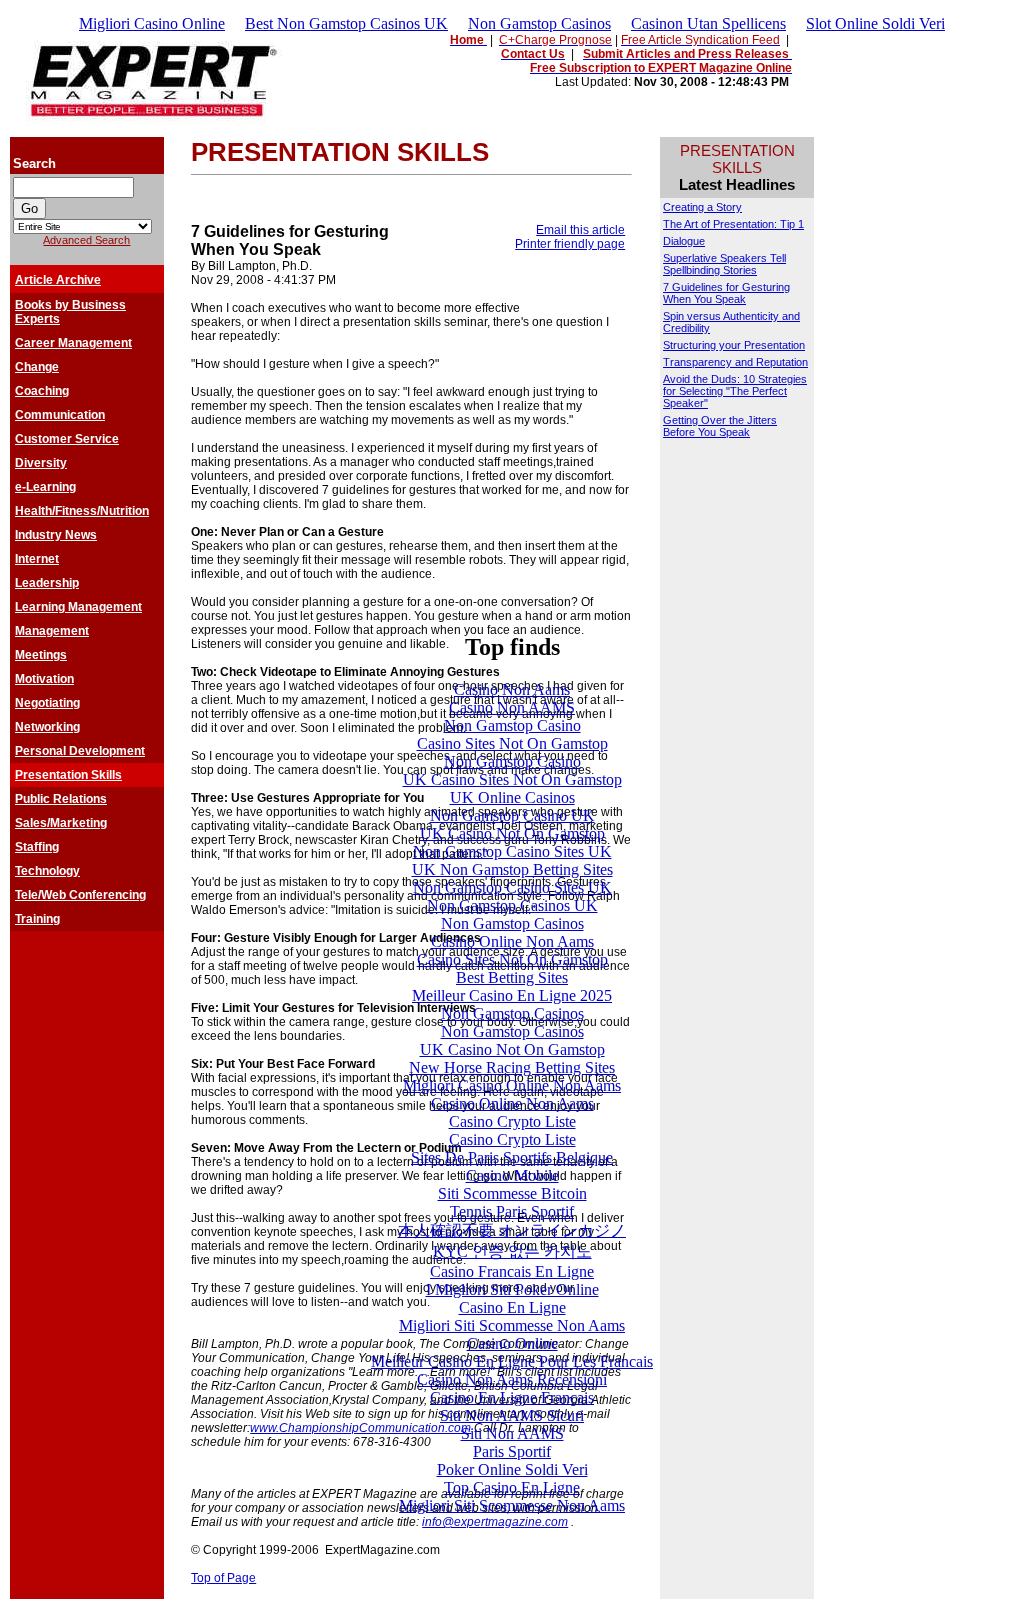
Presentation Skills (68, 775)
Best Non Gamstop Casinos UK (346, 23)
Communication (60, 415)
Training (37, 919)
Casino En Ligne (512, 1307)
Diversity (41, 463)
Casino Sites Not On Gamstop (512, 743)
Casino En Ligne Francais (512, 1397)
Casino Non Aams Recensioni (512, 1379)
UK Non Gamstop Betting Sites (512, 869)
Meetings (41, 655)
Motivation (44, 679)
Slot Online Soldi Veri (875, 23)
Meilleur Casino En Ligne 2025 (512, 995)
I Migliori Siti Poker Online (512, 1289)
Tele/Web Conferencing (80, 895)
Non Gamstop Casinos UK (512, 905)
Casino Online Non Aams (512, 941)
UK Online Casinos (512, 797)
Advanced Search (86, 240)
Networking (47, 727)
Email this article (580, 230)
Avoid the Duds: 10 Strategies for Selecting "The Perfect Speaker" (735, 391)
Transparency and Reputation (735, 362)
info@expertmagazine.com (495, 1522)
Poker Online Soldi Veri (512, 1469)
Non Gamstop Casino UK (512, 815)
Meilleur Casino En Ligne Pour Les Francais (512, 1361)
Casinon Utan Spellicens (708, 23)
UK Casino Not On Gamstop (512, 833)
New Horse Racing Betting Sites (512, 1067)
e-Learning (45, 487)
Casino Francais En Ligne (512, 1271)
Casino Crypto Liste (512, 1121)
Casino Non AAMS (512, 707)
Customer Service (67, 439)
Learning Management (78, 607)
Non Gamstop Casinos (539, 23)
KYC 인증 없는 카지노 (512, 1251)
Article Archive (58, 280)
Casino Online (512, 1343)
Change (37, 367)
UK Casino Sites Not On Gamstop (512, 779)
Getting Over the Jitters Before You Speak (720, 426)
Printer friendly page (570, 244)
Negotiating (47, 703)
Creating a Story (702, 207)
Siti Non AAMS (512, 1433)
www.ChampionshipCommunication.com (360, 1428)
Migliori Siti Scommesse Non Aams (512, 1325)
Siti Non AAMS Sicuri (512, 1415)
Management (52, 631)
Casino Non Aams (512, 689)
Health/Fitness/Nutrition (82, 511)
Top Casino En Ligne (512, 1487)
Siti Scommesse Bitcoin (512, 1193)
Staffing (37, 847)
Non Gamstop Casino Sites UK (512, 851)
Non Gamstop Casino (512, 725)
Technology (47, 871)
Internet (37, 559)
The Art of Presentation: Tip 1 (733, 224)
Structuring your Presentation (734, 345)
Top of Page (223, 1578)
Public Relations (61, 799)
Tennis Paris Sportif (512, 1211)
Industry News (56, 535)
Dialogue (684, 241)
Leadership (47, 583)
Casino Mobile (512, 1175)
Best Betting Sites (512, 977)
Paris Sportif (512, 1451)
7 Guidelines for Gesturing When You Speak (726, 293)
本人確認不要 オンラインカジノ (512, 1230)
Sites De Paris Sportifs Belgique (512, 1157)
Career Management (73, 343)
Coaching (42, 391)
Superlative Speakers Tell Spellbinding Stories (724, 264)
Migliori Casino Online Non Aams (512, 1085)
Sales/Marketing (61, 823)
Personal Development (80, 751)
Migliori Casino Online (152, 23)
